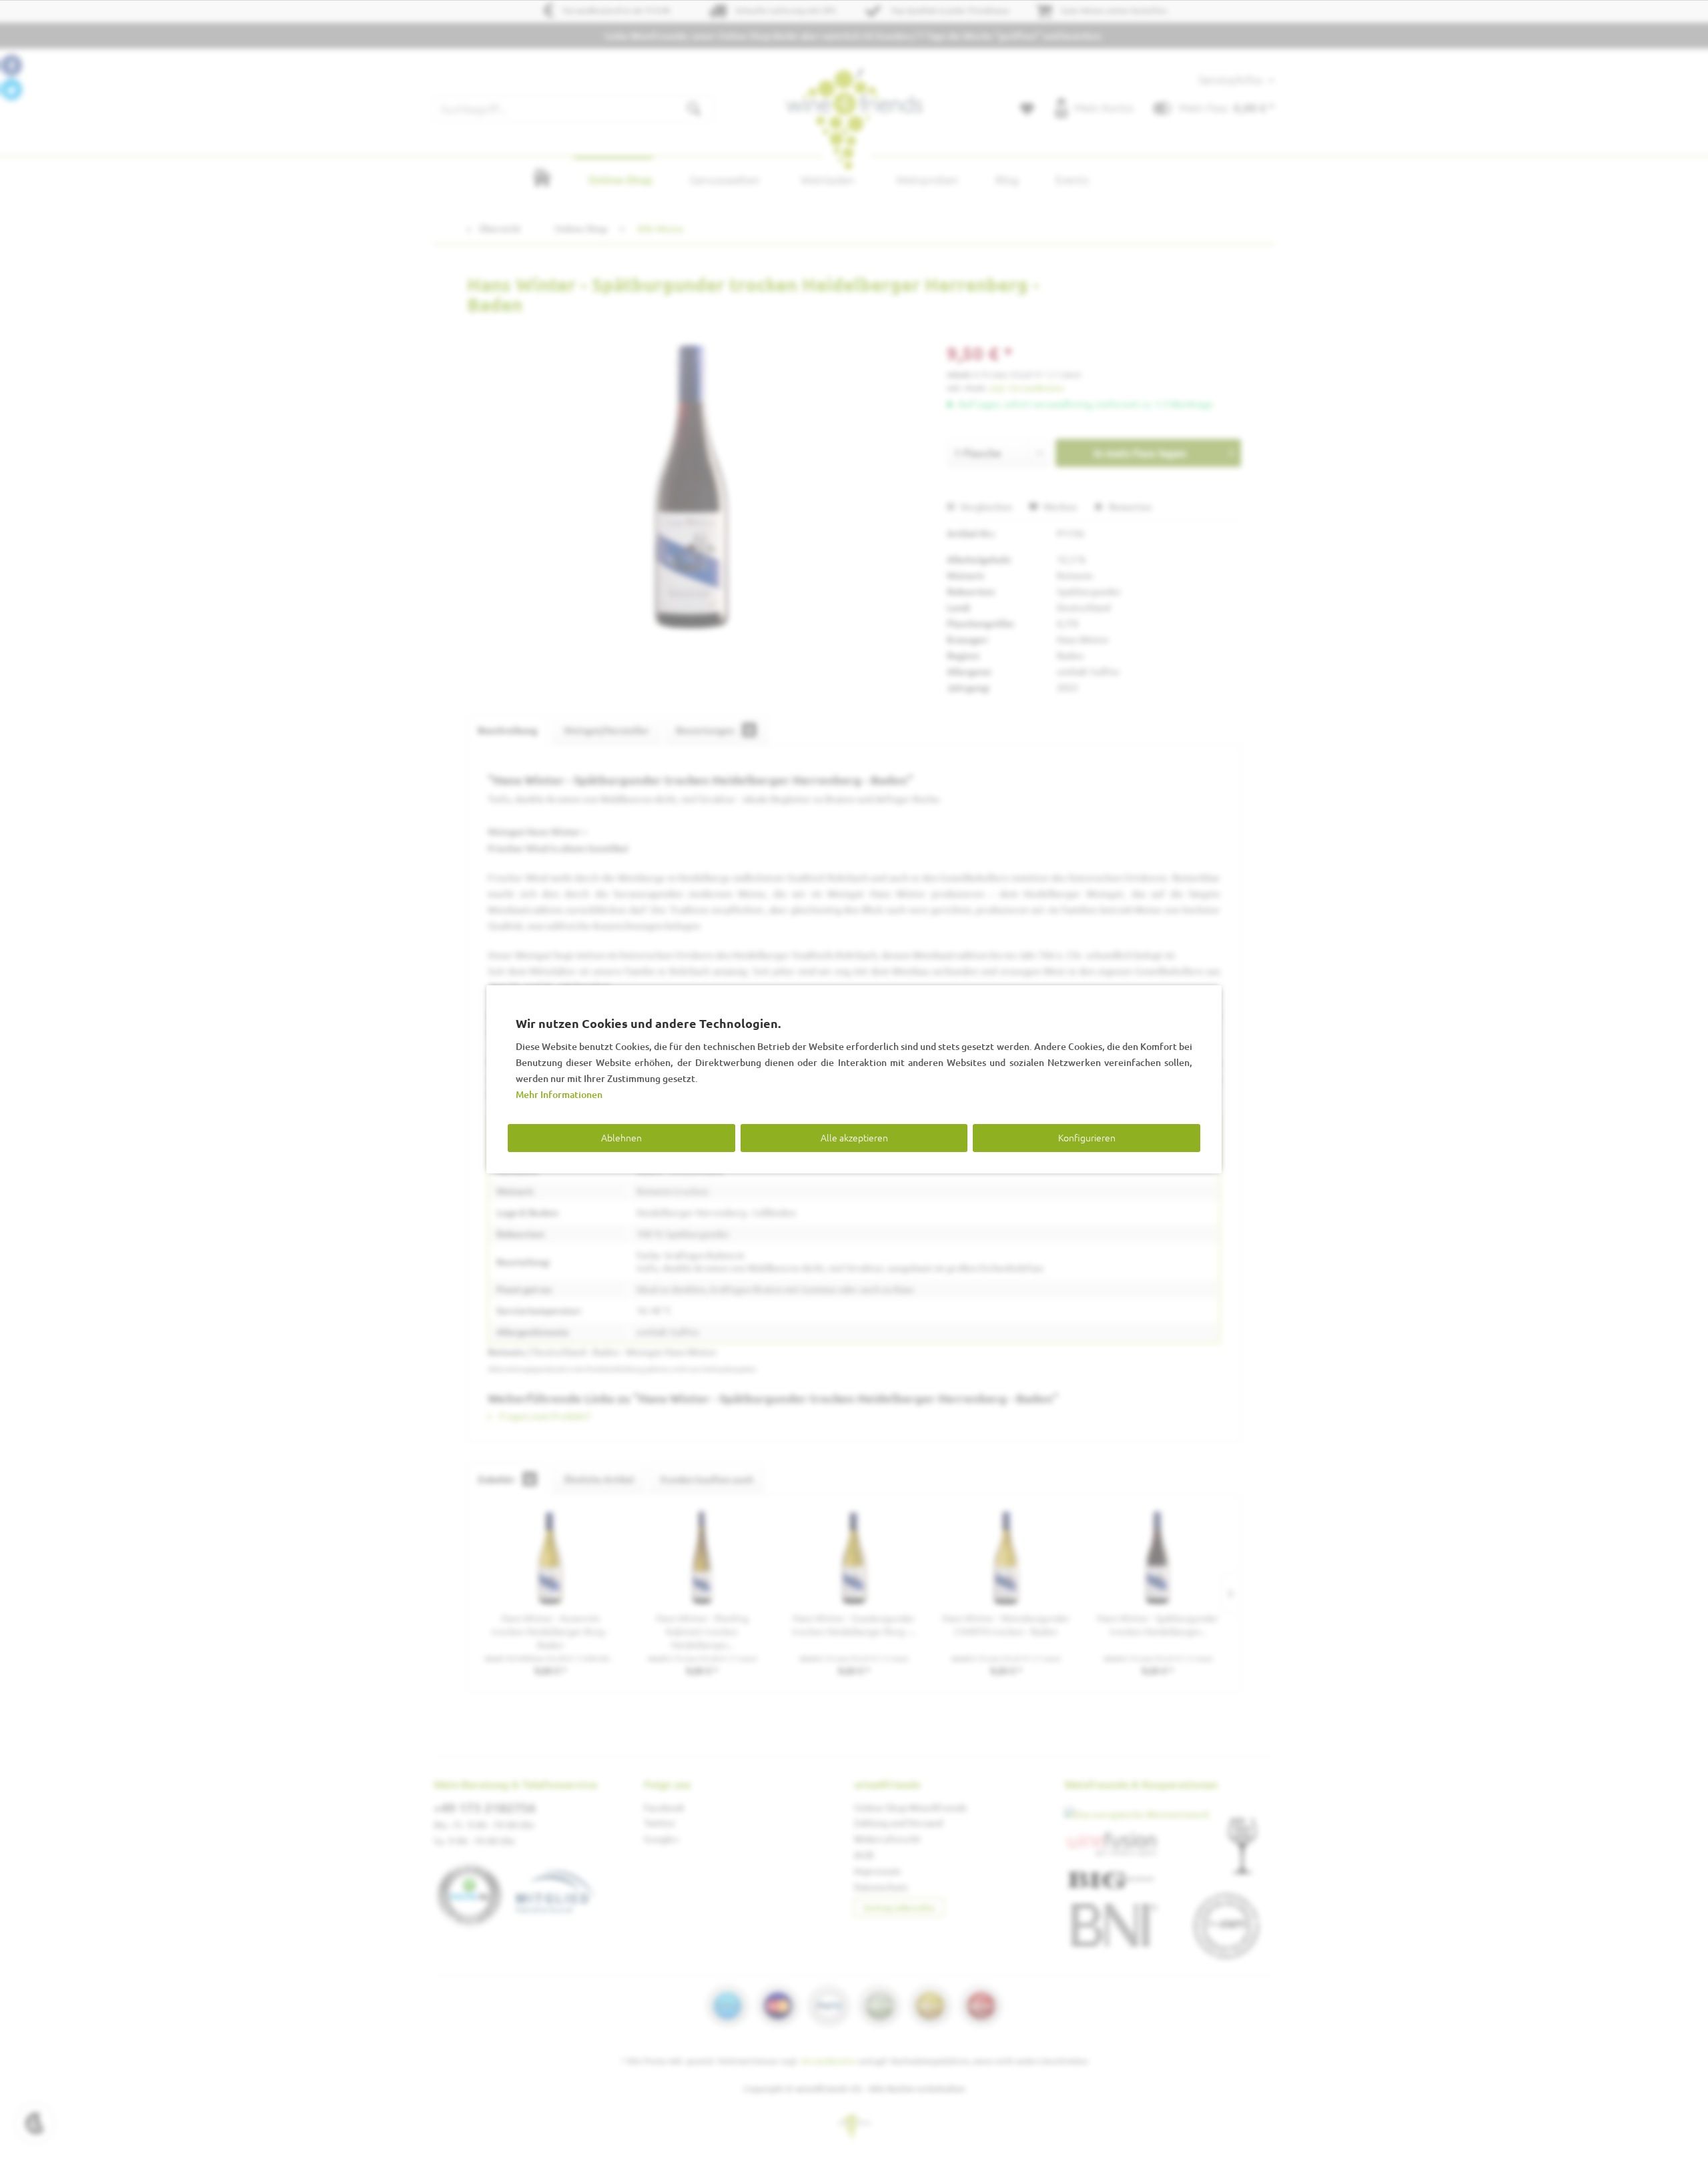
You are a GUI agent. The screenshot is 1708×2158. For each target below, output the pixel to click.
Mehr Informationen (559, 1094)
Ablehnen (621, 1137)
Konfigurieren (1087, 1137)
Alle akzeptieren (854, 1137)
